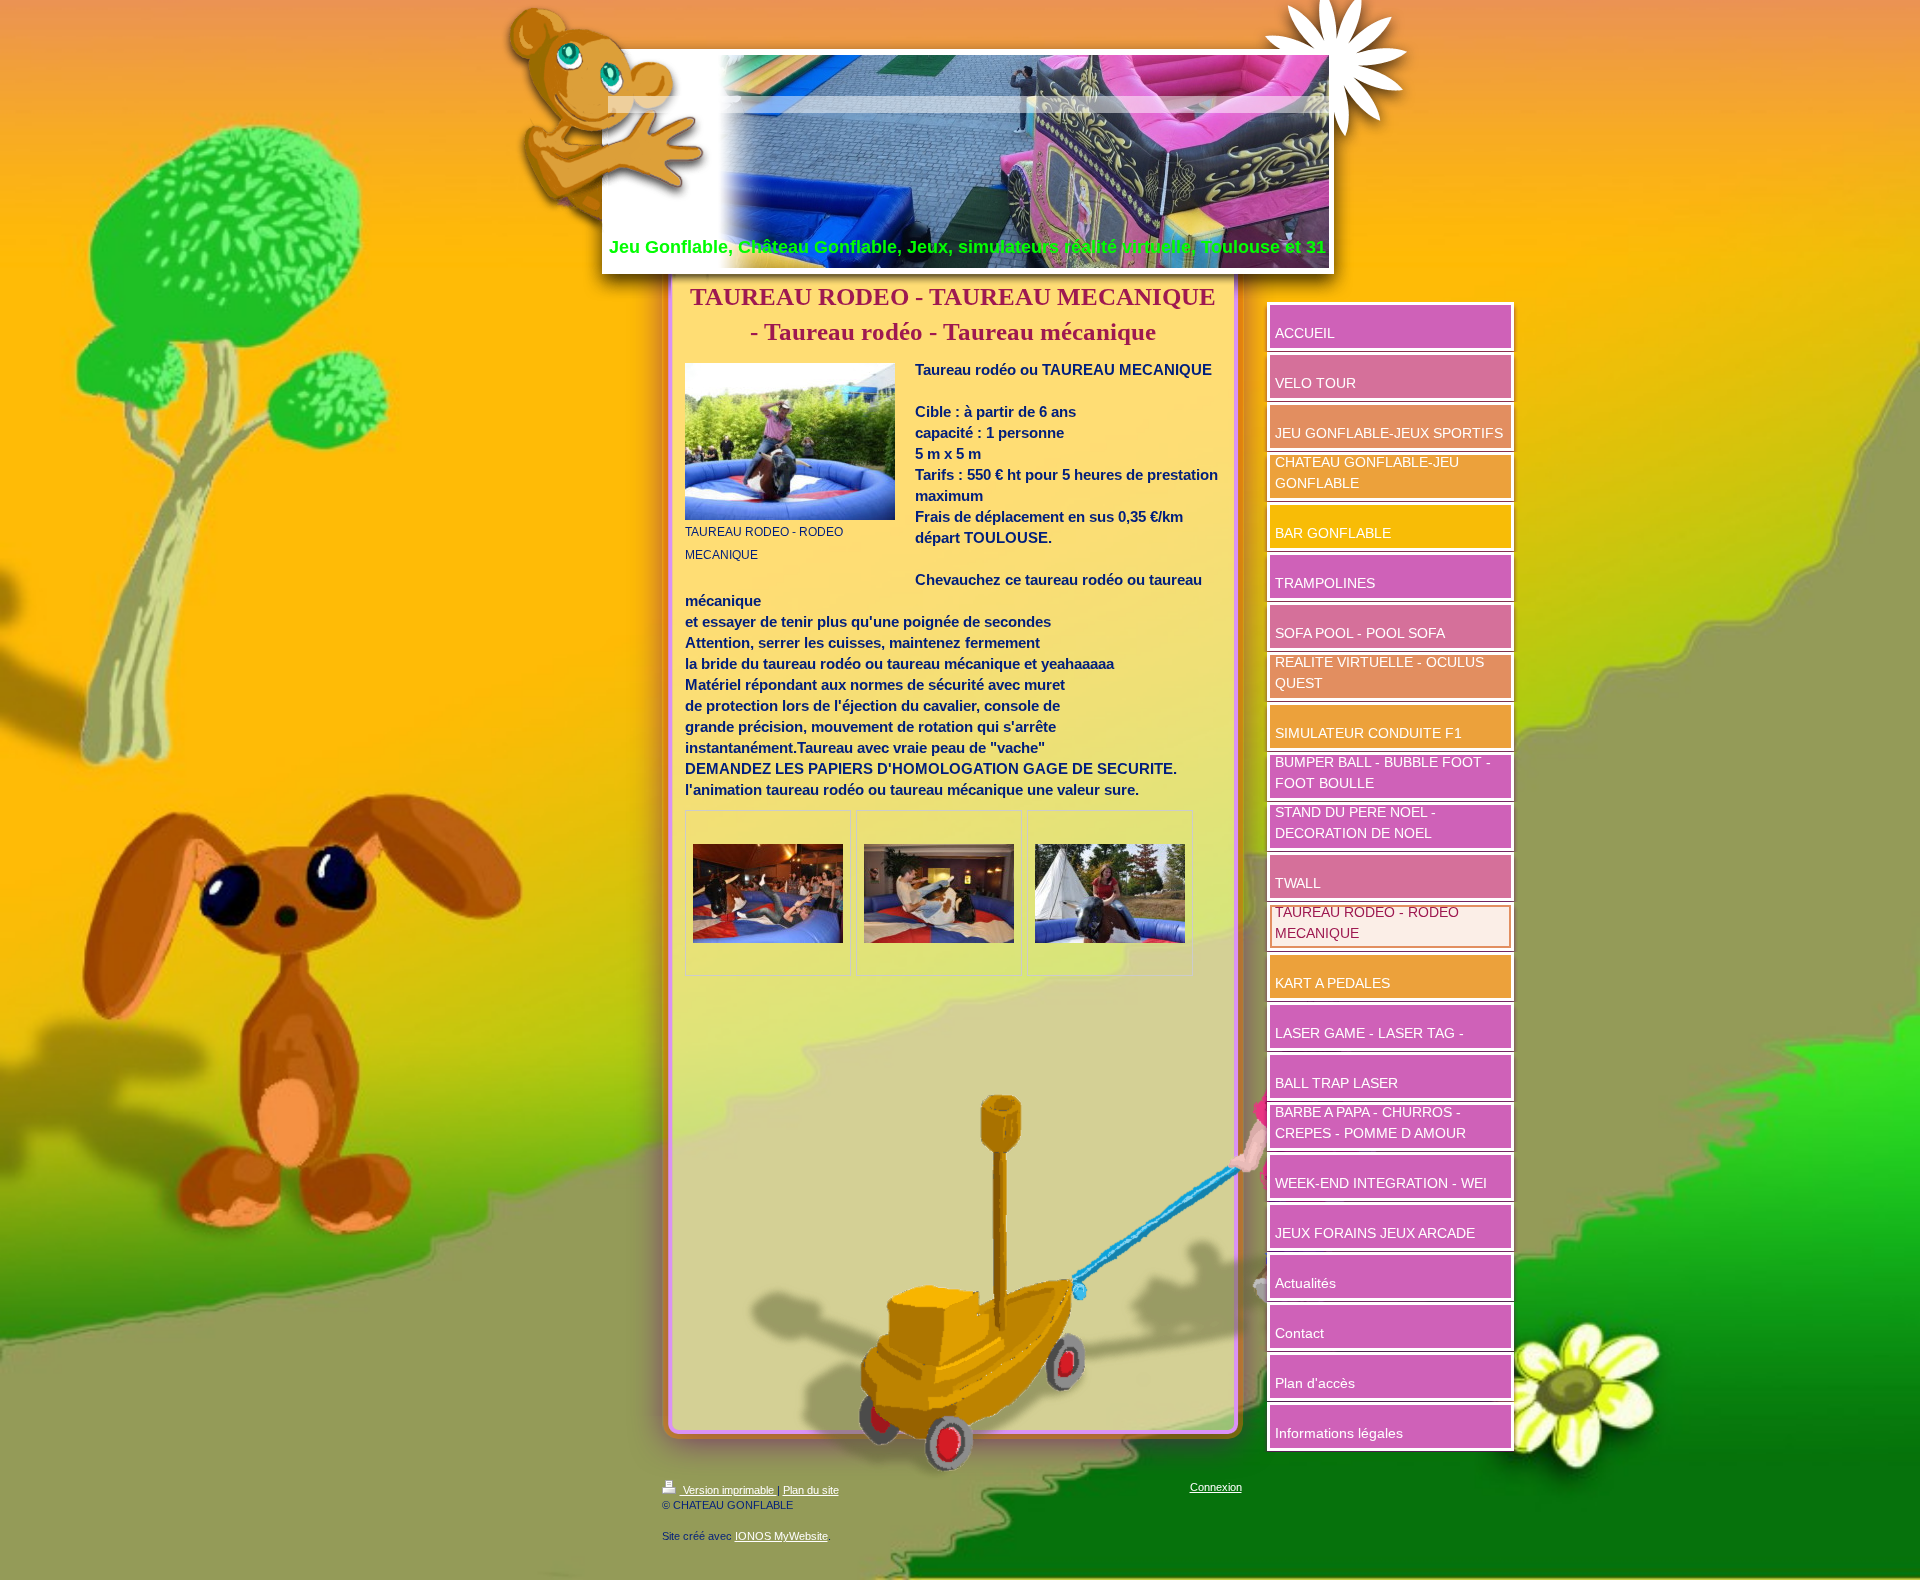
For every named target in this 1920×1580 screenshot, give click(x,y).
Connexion (1216, 1487)
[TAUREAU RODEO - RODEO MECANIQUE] (790, 441)
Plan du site (811, 1490)
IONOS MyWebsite (781, 1536)
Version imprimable (728, 1490)
